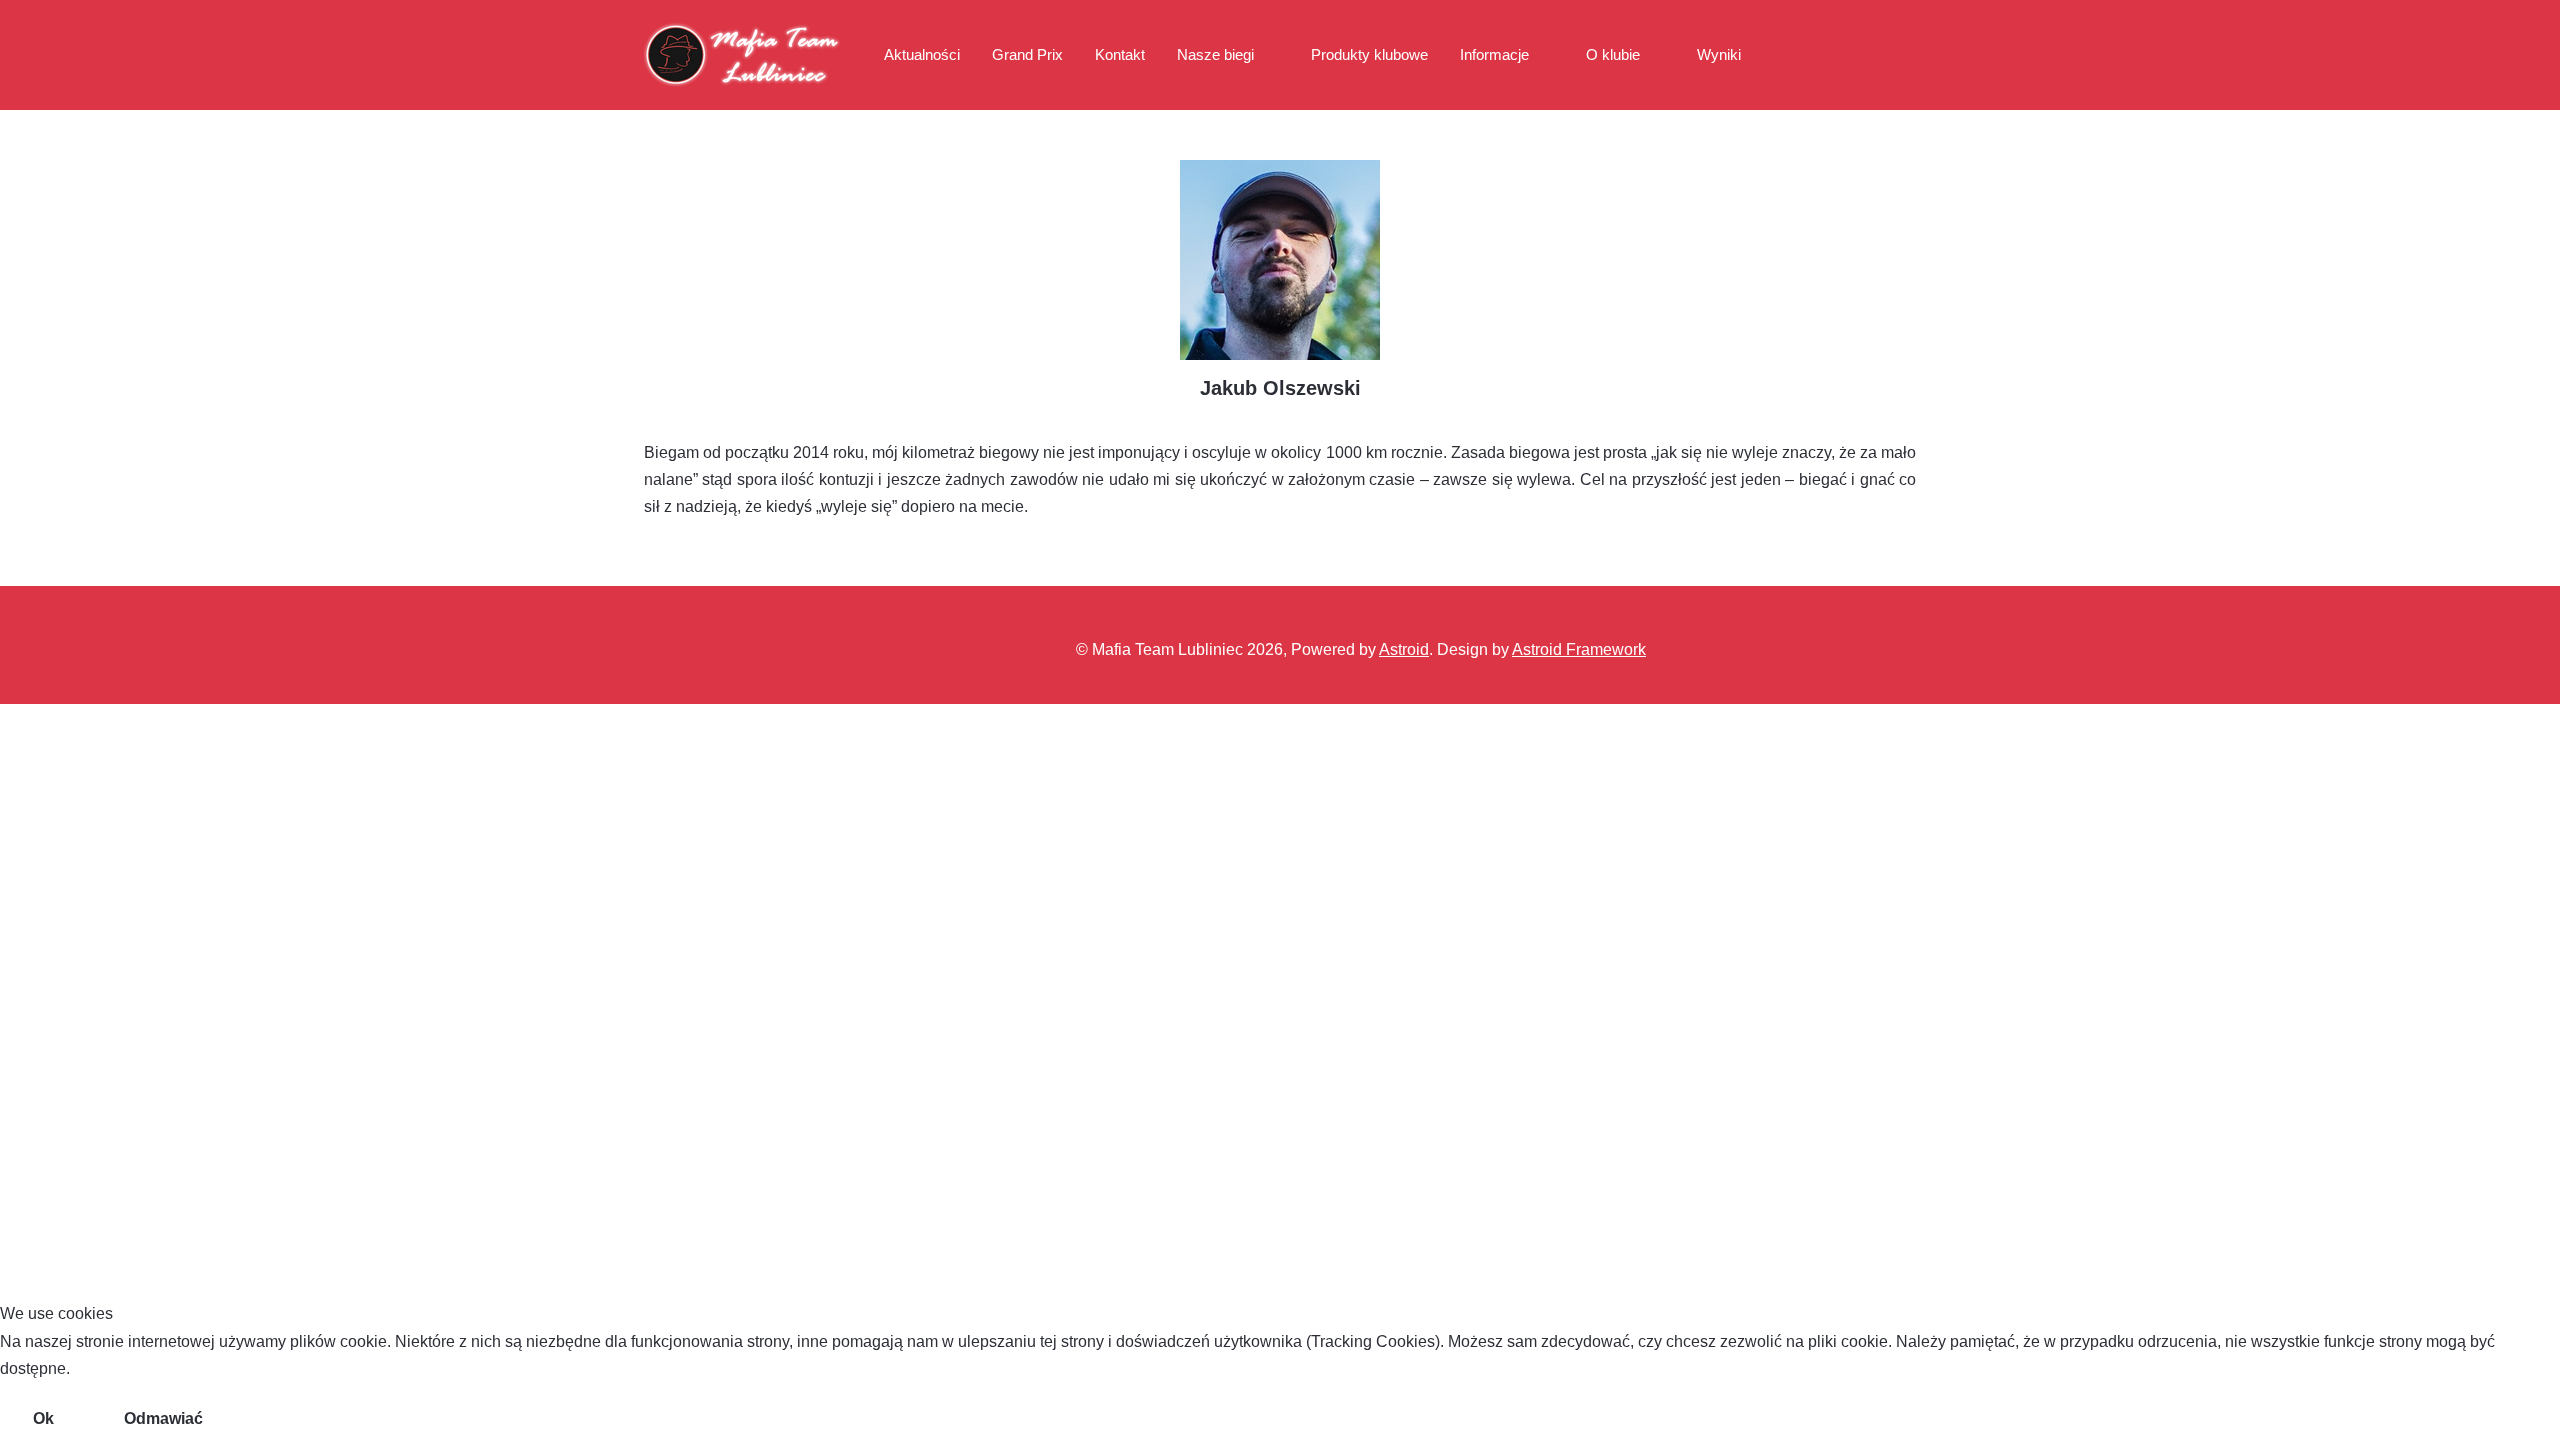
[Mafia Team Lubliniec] (744, 55)
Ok (43, 1418)
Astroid (1404, 649)
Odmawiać (163, 1418)
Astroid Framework (1579, 649)
